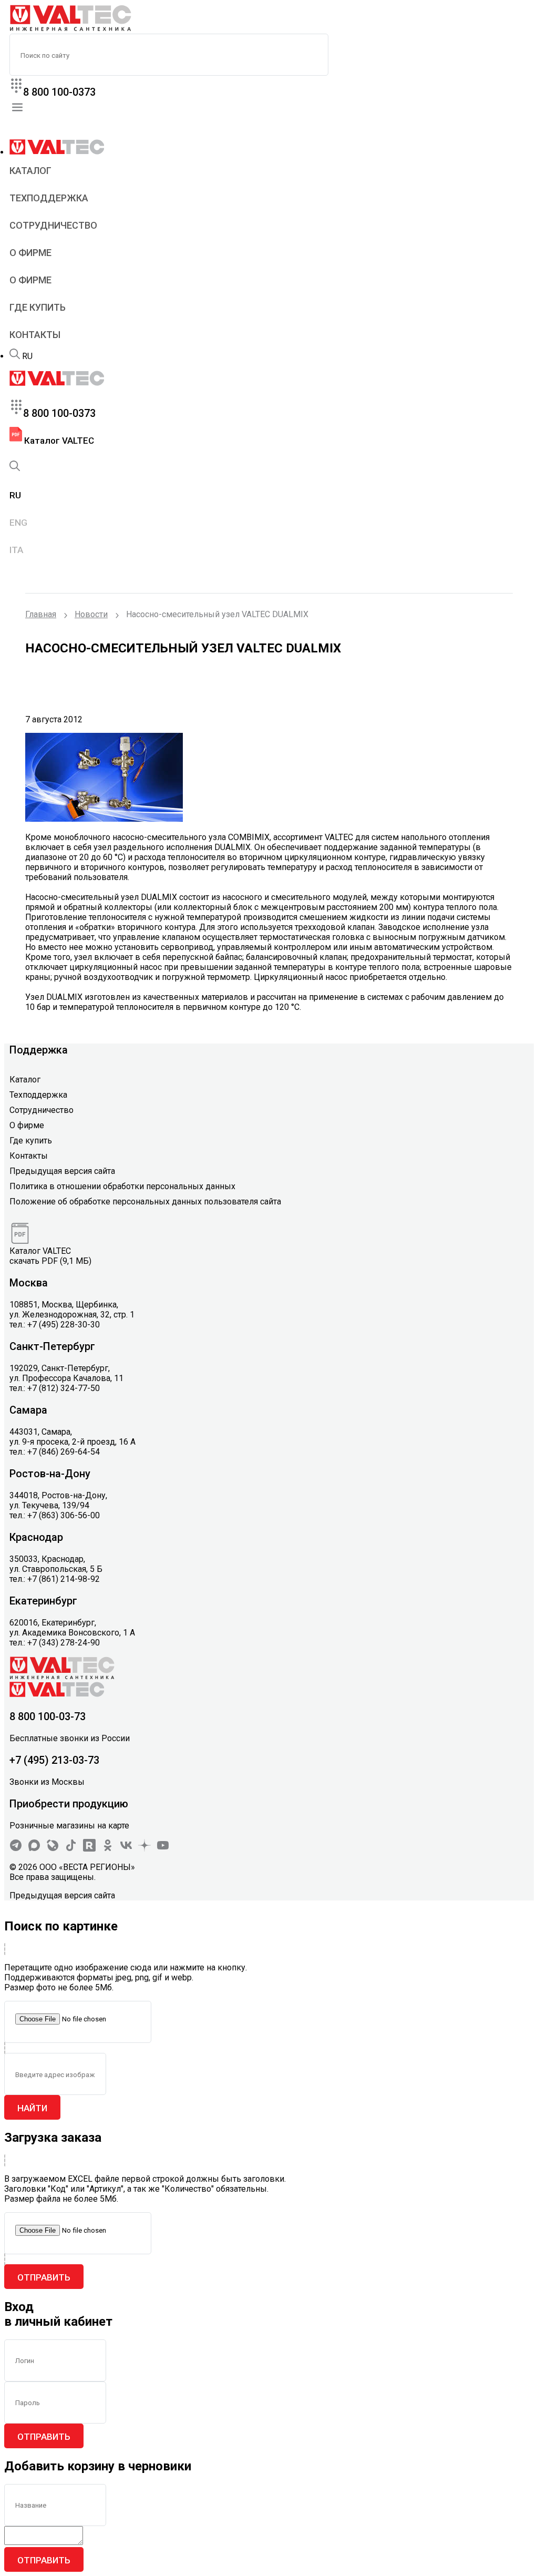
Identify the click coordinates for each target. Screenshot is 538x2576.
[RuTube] (89, 1849)
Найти (32, 2108)
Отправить (44, 2277)
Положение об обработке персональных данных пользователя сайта (145, 1202)
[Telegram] (16, 1849)
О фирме (30, 253)
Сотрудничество (53, 225)
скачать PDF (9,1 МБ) (50, 1261)
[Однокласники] (108, 1849)
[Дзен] (144, 1849)
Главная (41, 614)
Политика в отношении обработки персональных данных (122, 1186)
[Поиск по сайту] (15, 356)
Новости (91, 614)
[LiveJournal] (53, 1849)
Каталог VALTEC (58, 441)
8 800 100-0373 (59, 92)
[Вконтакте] (126, 1849)
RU (27, 356)
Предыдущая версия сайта (62, 1171)
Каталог (30, 171)
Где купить (38, 307)
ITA (16, 550)
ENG (18, 523)
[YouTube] (163, 1849)
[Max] (34, 1849)
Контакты (35, 335)
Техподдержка (49, 198)
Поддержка (39, 1050)
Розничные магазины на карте (69, 1826)
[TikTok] (71, 1849)
